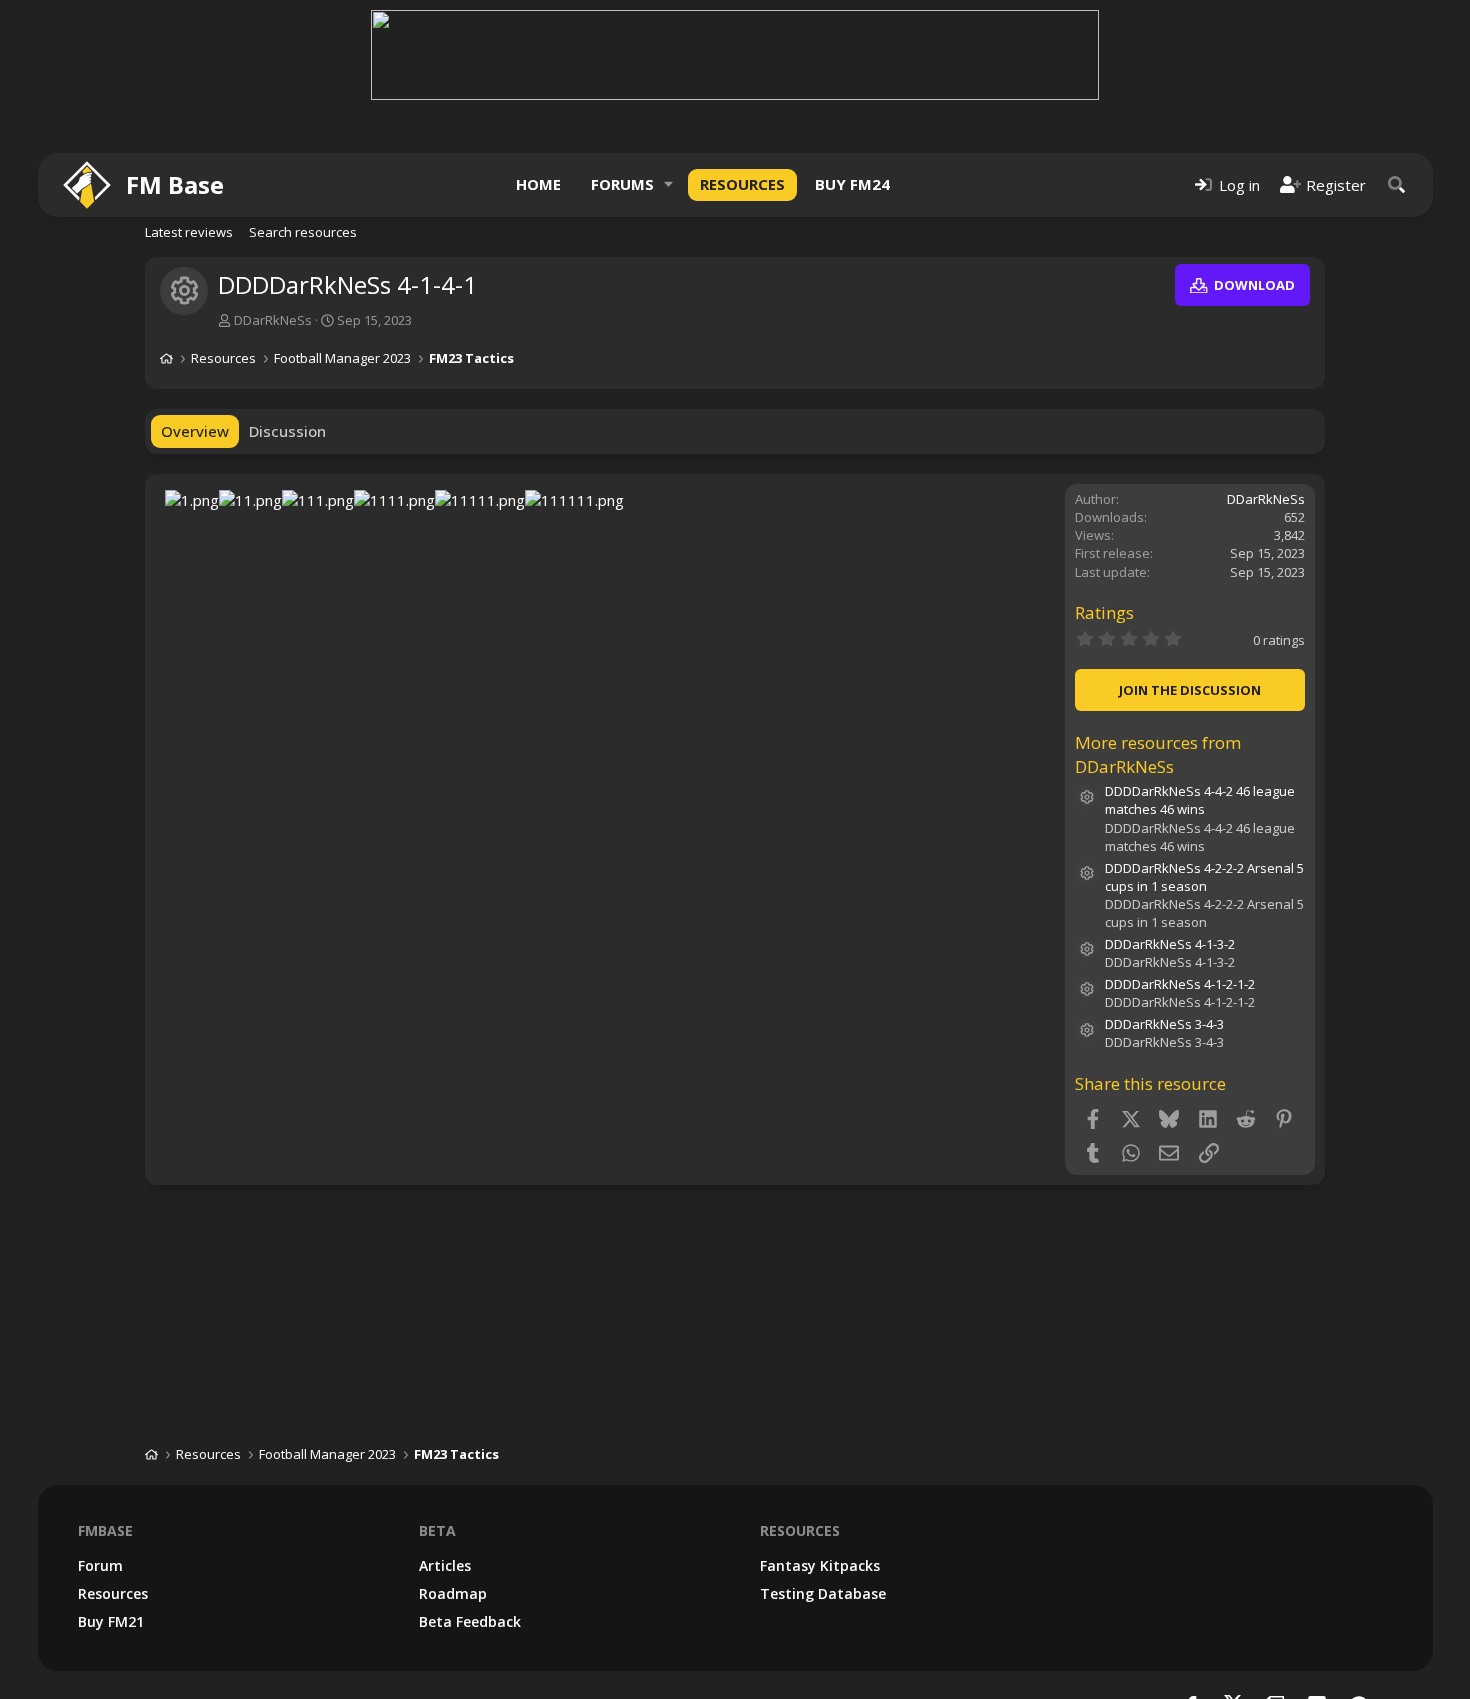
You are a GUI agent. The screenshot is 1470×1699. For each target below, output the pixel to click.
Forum (100, 1565)
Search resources (303, 232)
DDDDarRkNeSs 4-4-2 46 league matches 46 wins (1200, 800)
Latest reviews (189, 232)
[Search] (1397, 184)
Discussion (287, 431)
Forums (622, 184)
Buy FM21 (111, 1621)
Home (538, 184)
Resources (742, 184)
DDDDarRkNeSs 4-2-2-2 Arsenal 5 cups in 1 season (1204, 877)
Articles (445, 1565)
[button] (669, 184)
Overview (195, 431)
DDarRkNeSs (273, 320)
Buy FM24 (852, 184)
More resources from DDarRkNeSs (1158, 754)
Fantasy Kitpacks (820, 1565)
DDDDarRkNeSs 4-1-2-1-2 (1180, 984)
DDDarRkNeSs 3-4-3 (1164, 1024)
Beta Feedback (470, 1621)
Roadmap (453, 1593)
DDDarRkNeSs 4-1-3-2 (1170, 944)
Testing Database (823, 1593)
